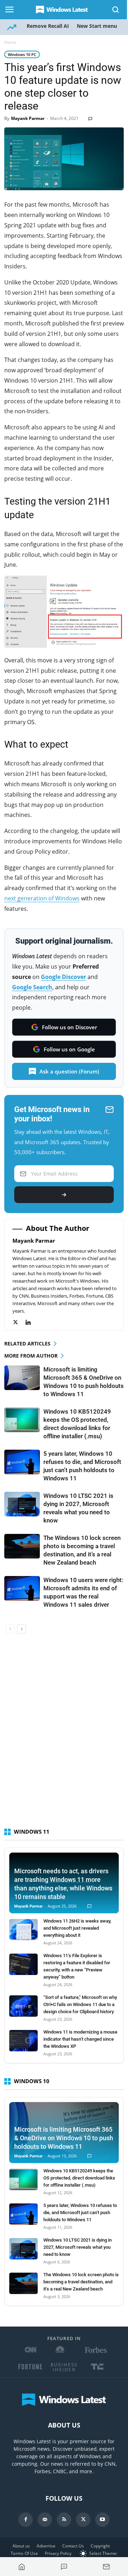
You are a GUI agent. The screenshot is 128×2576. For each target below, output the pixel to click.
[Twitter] (19, 1322)
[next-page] (22, 1629)
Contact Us (73, 2546)
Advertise (46, 2546)
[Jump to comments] (64, 2567)
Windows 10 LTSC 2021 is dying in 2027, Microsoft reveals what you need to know (78, 2247)
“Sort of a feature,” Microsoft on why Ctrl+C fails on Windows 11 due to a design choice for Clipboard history (80, 2004)
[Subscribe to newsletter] (106, 2567)
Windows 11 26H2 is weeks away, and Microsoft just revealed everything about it (77, 1928)
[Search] (116, 10)
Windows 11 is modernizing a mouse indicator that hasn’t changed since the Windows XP (80, 2039)
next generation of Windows (42, 898)
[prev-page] (10, 1629)
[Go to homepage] (22, 2567)
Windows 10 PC (22, 54)
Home (10, 42)
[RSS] (64, 2520)
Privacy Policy (58, 2553)
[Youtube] (102, 2520)
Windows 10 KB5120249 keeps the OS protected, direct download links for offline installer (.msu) (79, 2178)
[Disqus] (64, 1734)
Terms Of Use (24, 2553)
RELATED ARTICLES (27, 1343)
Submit (64, 1195)
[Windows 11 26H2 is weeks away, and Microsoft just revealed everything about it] (23, 1930)
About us (21, 2546)
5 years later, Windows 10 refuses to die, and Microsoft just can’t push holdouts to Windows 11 (80, 2213)
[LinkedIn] (32, 1322)
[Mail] (45, 2520)
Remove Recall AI (48, 26)
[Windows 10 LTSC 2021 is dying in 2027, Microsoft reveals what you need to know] (22, 1504)
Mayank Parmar (28, 118)
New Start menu (97, 26)
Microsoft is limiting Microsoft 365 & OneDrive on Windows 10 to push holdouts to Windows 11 (64, 2138)
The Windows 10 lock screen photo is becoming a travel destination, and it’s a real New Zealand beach (81, 2282)
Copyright (100, 2546)
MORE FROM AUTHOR (31, 1356)
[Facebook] (26, 2520)
